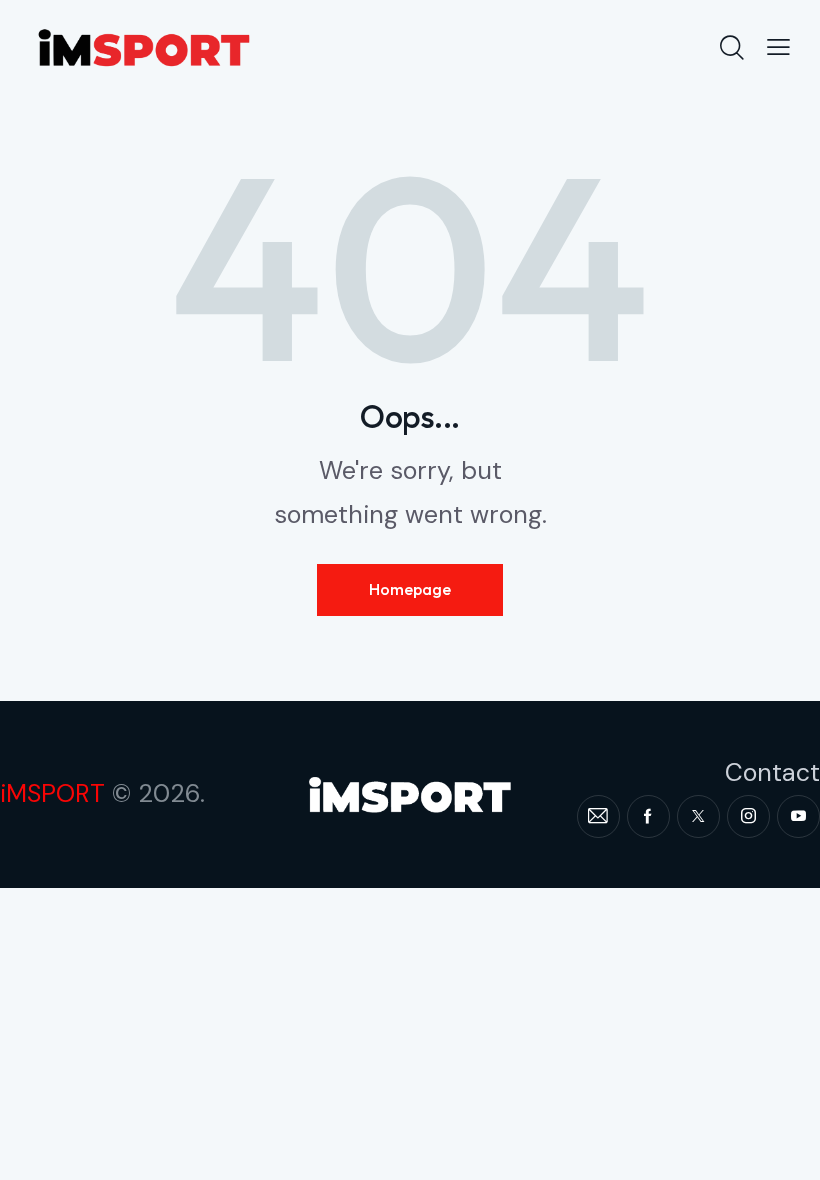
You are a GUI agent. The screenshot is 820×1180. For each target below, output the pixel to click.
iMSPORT (52, 793)
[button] (778, 47)
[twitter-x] (698, 816)
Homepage (410, 589)
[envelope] (598, 816)
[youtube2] (798, 816)
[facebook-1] (648, 816)
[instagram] (748, 816)
